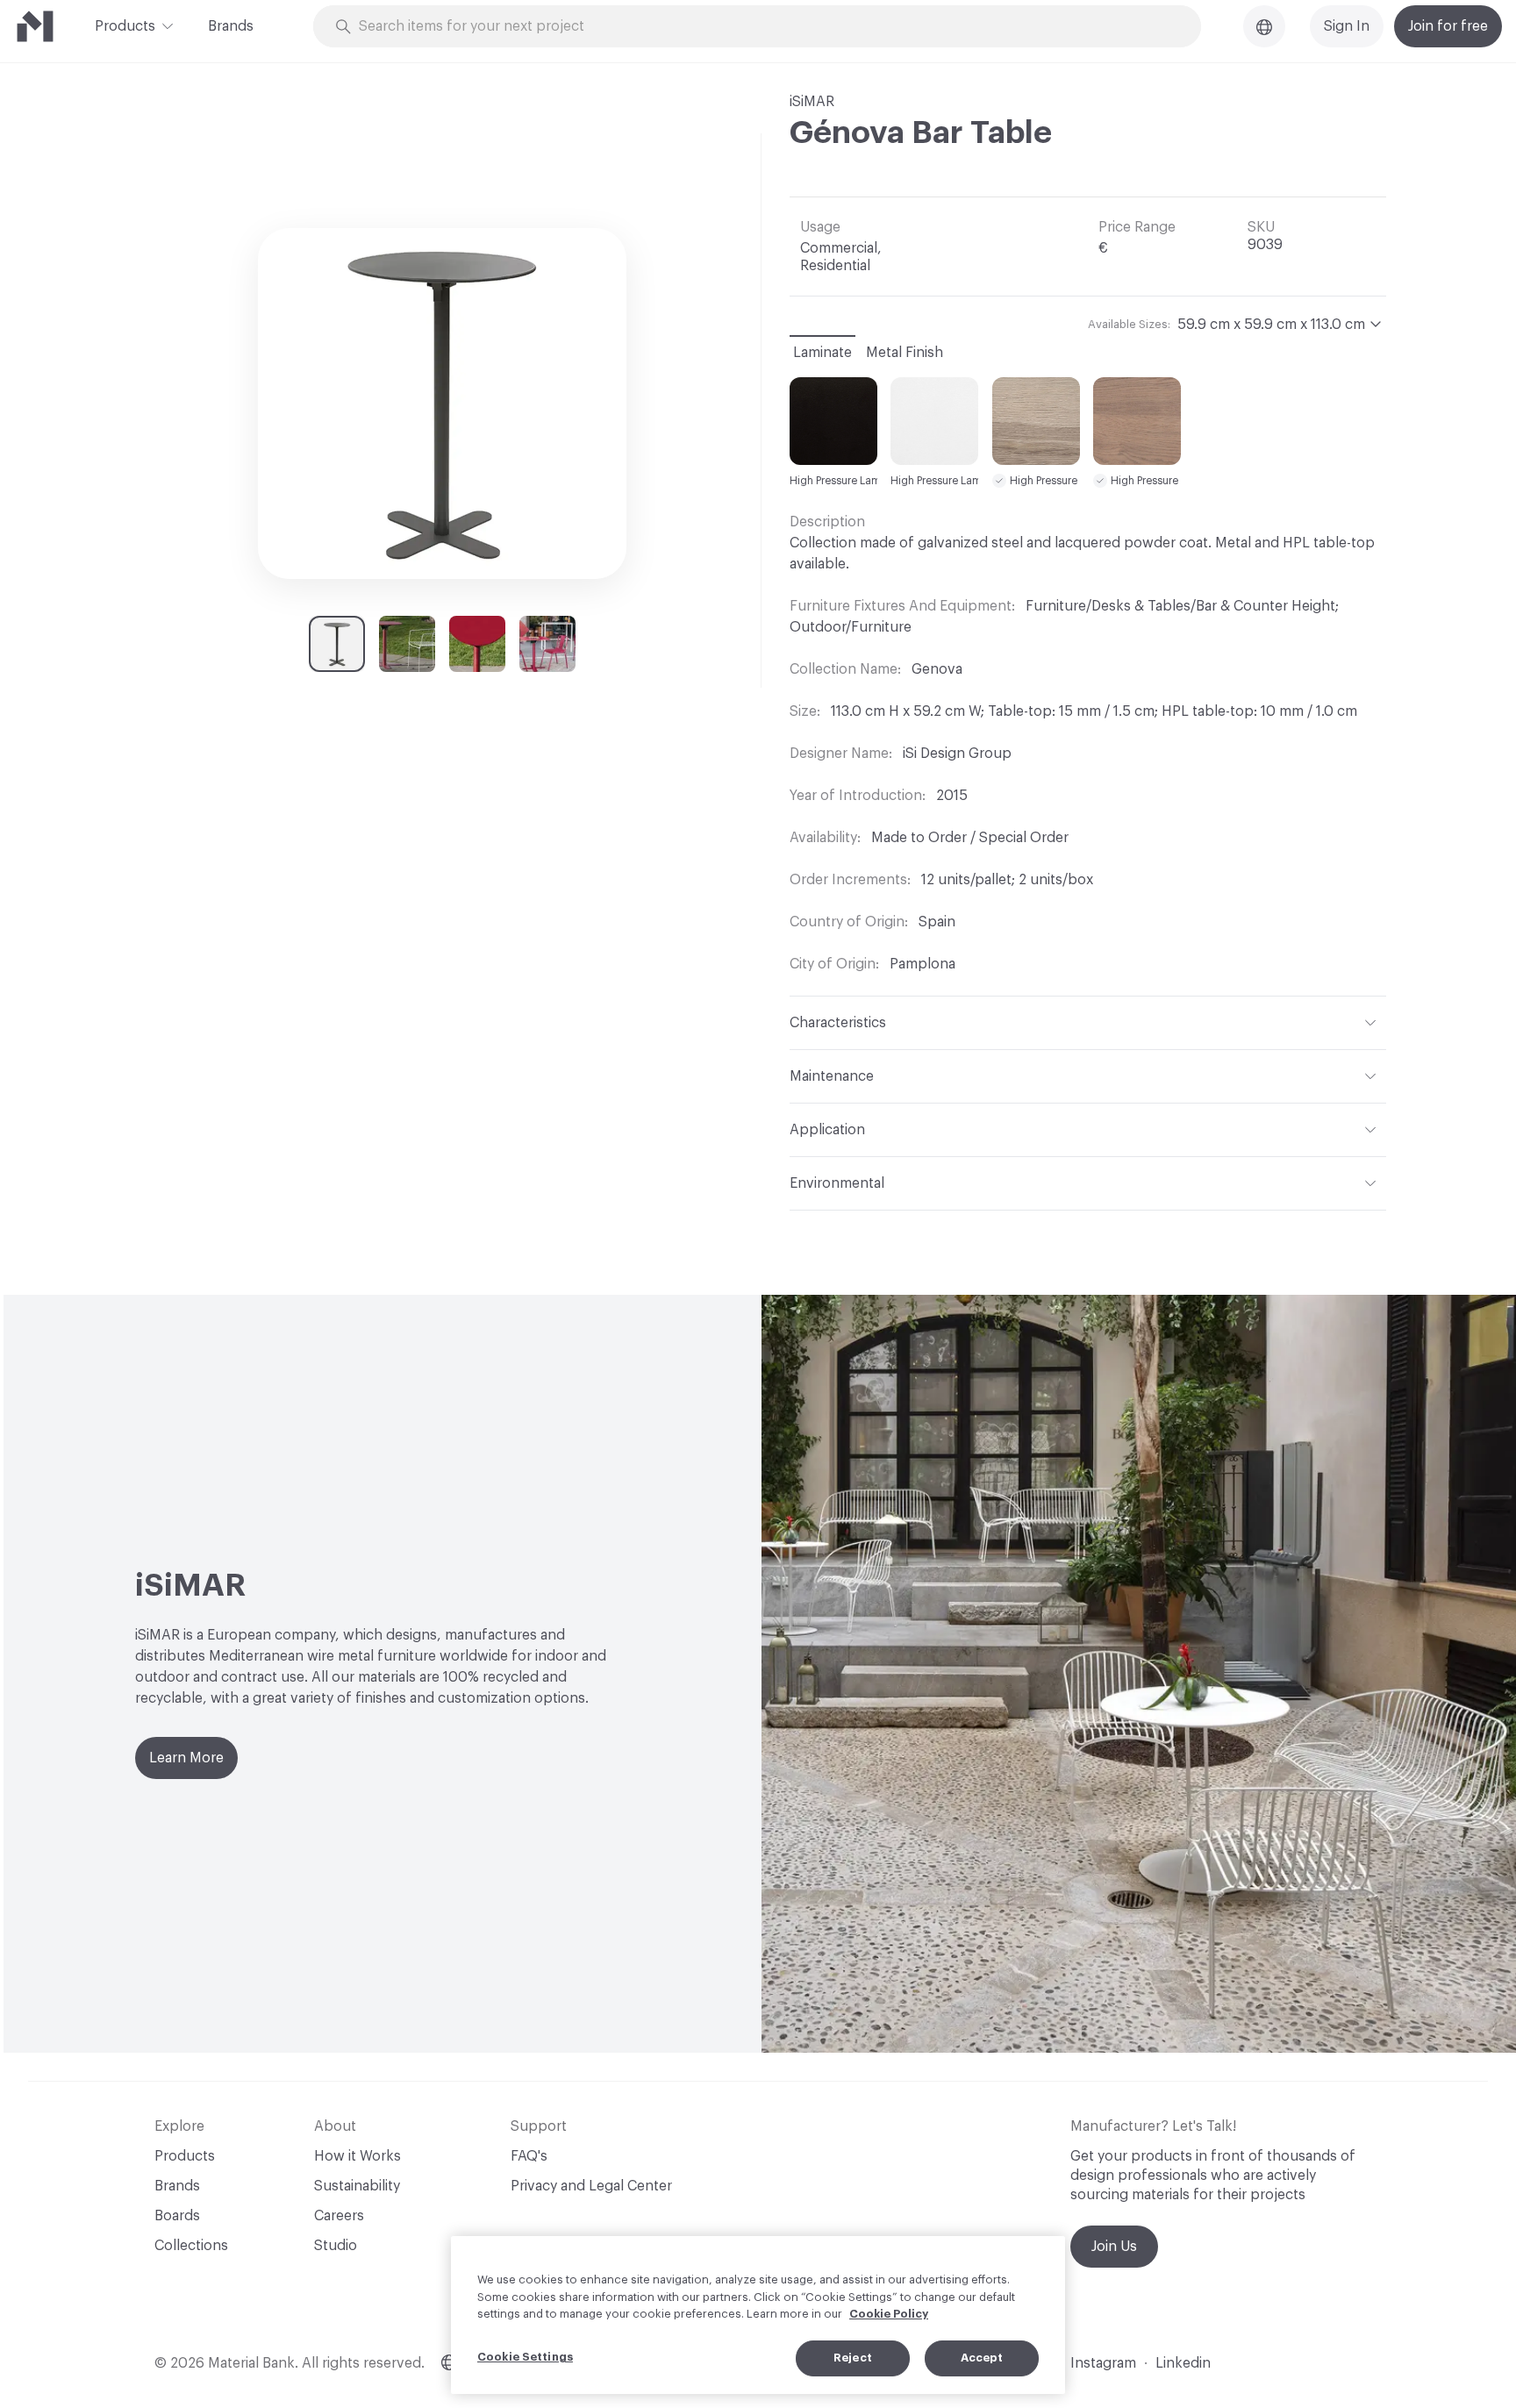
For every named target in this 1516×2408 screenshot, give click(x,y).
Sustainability (357, 2186)
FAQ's (529, 2156)
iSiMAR (812, 102)
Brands (231, 26)
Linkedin (1183, 2363)
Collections (191, 2246)
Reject (853, 2358)
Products (125, 26)
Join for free (1448, 26)
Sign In (1347, 26)
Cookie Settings (525, 2357)
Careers (339, 2216)
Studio (336, 2246)
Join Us (1114, 2247)
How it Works (358, 2156)
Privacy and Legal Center (591, 2186)
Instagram (1103, 2363)
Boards (177, 2216)
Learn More (186, 1758)
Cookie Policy (889, 2314)
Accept (982, 2358)
